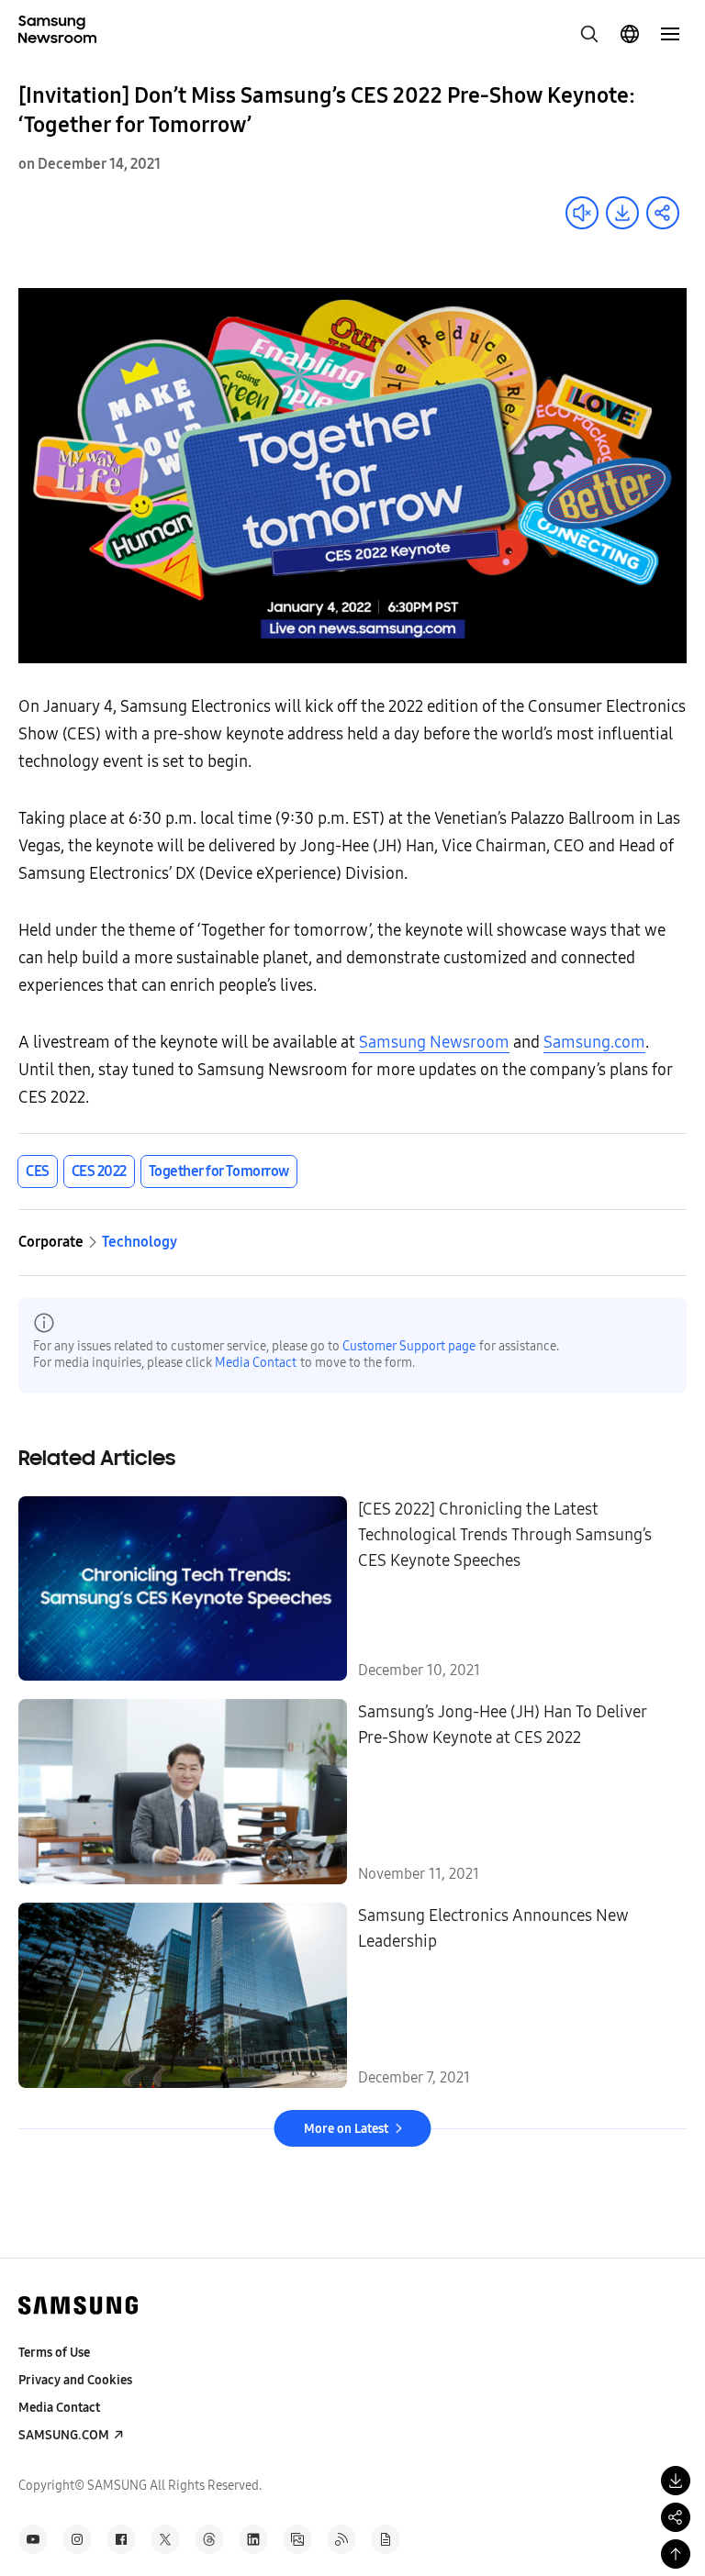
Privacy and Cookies (75, 2380)
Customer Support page (409, 1346)
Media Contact (256, 1363)
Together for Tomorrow (219, 1171)
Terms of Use (54, 2353)
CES (38, 1171)
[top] (676, 2554)
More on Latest (346, 2129)
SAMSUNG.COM (64, 2435)
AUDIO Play (582, 213)
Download (622, 213)
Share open (663, 213)
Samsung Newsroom (434, 1042)
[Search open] (589, 34)
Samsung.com (594, 1042)
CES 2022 (99, 1171)
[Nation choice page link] (630, 34)
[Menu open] (670, 34)
